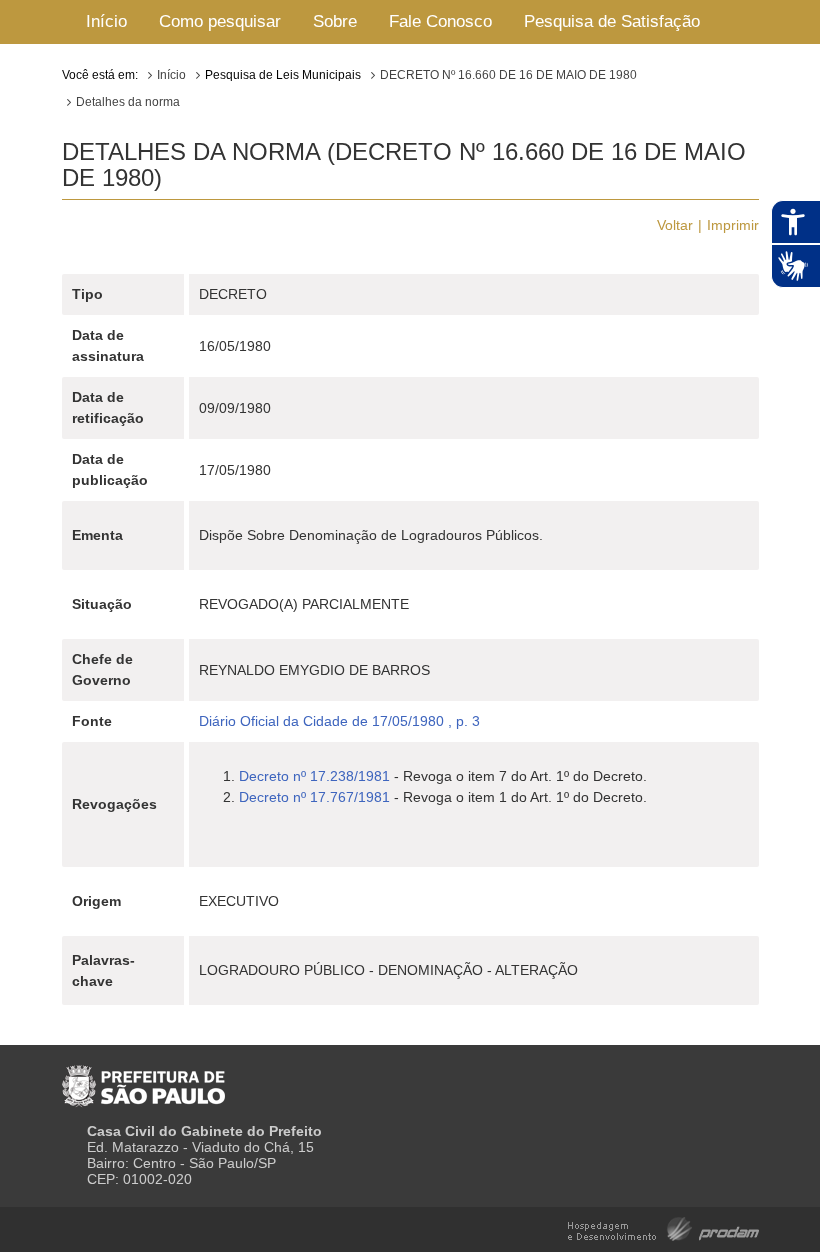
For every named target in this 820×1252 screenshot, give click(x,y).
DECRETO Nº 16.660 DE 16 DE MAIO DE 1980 (508, 75)
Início (106, 21)
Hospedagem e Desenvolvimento (663, 1227)
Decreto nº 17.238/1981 (314, 776)
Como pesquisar (220, 21)
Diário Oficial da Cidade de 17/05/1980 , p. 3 (339, 721)
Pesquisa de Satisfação (612, 21)
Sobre (335, 21)
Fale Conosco (440, 21)
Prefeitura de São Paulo (143, 1078)
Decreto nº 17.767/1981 (314, 797)
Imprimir (733, 225)
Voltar (675, 225)
